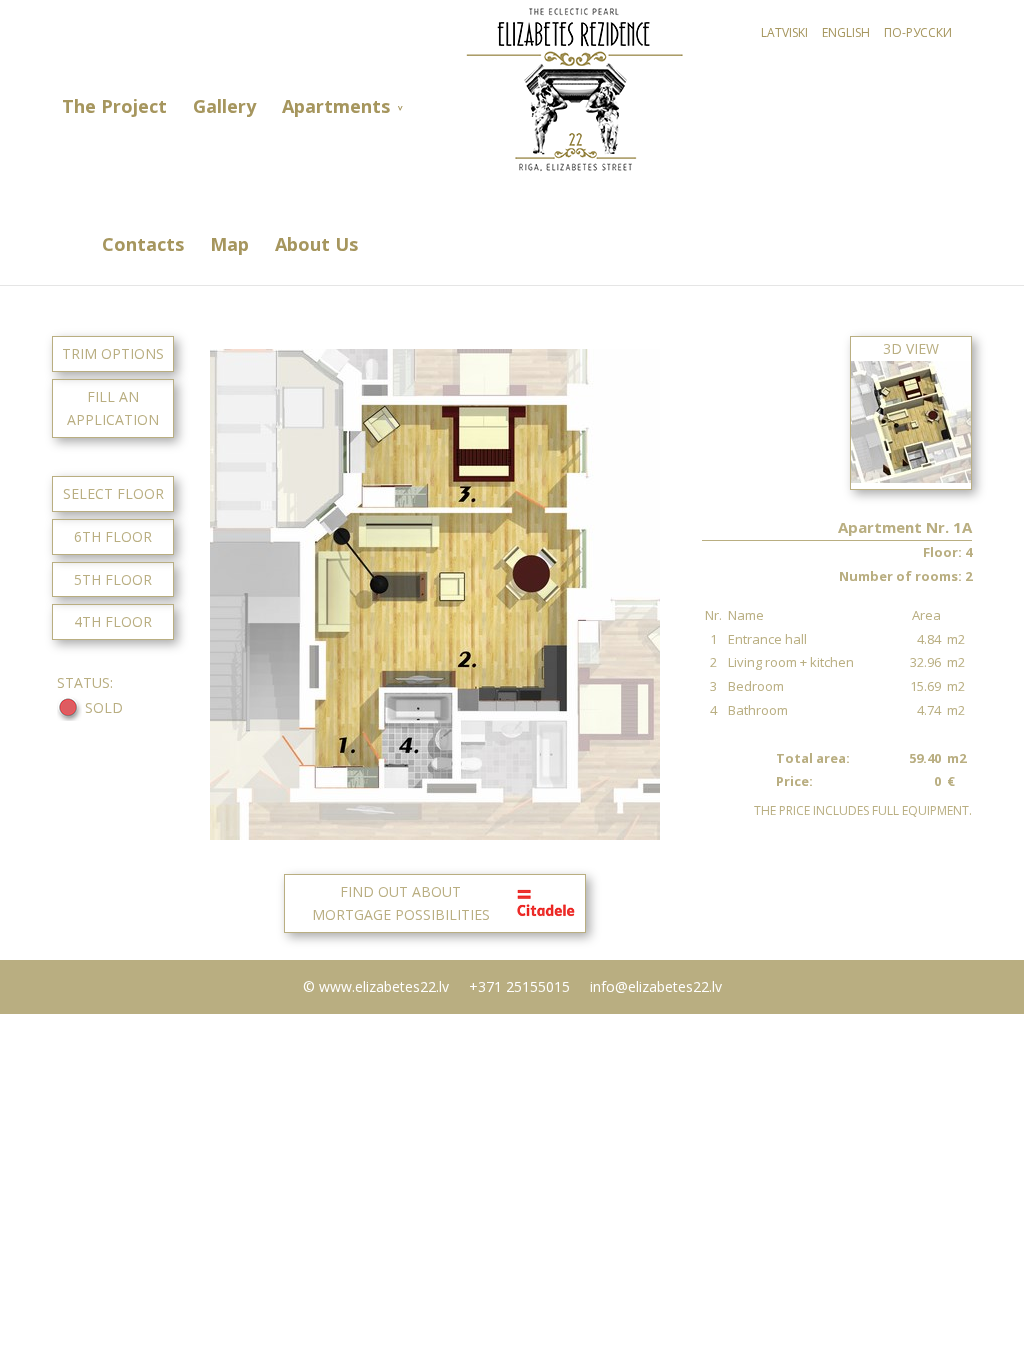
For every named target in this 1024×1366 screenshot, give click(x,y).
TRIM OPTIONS (113, 353)
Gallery (224, 106)
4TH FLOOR (113, 621)
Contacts (143, 244)
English (846, 32)
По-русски (918, 32)
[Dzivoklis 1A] (435, 834)
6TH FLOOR (113, 536)
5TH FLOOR (113, 579)
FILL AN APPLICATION (113, 408)
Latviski (784, 32)
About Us (316, 244)
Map (229, 244)
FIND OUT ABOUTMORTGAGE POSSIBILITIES (401, 903)
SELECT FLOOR (113, 493)
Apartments (336, 106)
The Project (114, 106)
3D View (911, 348)
